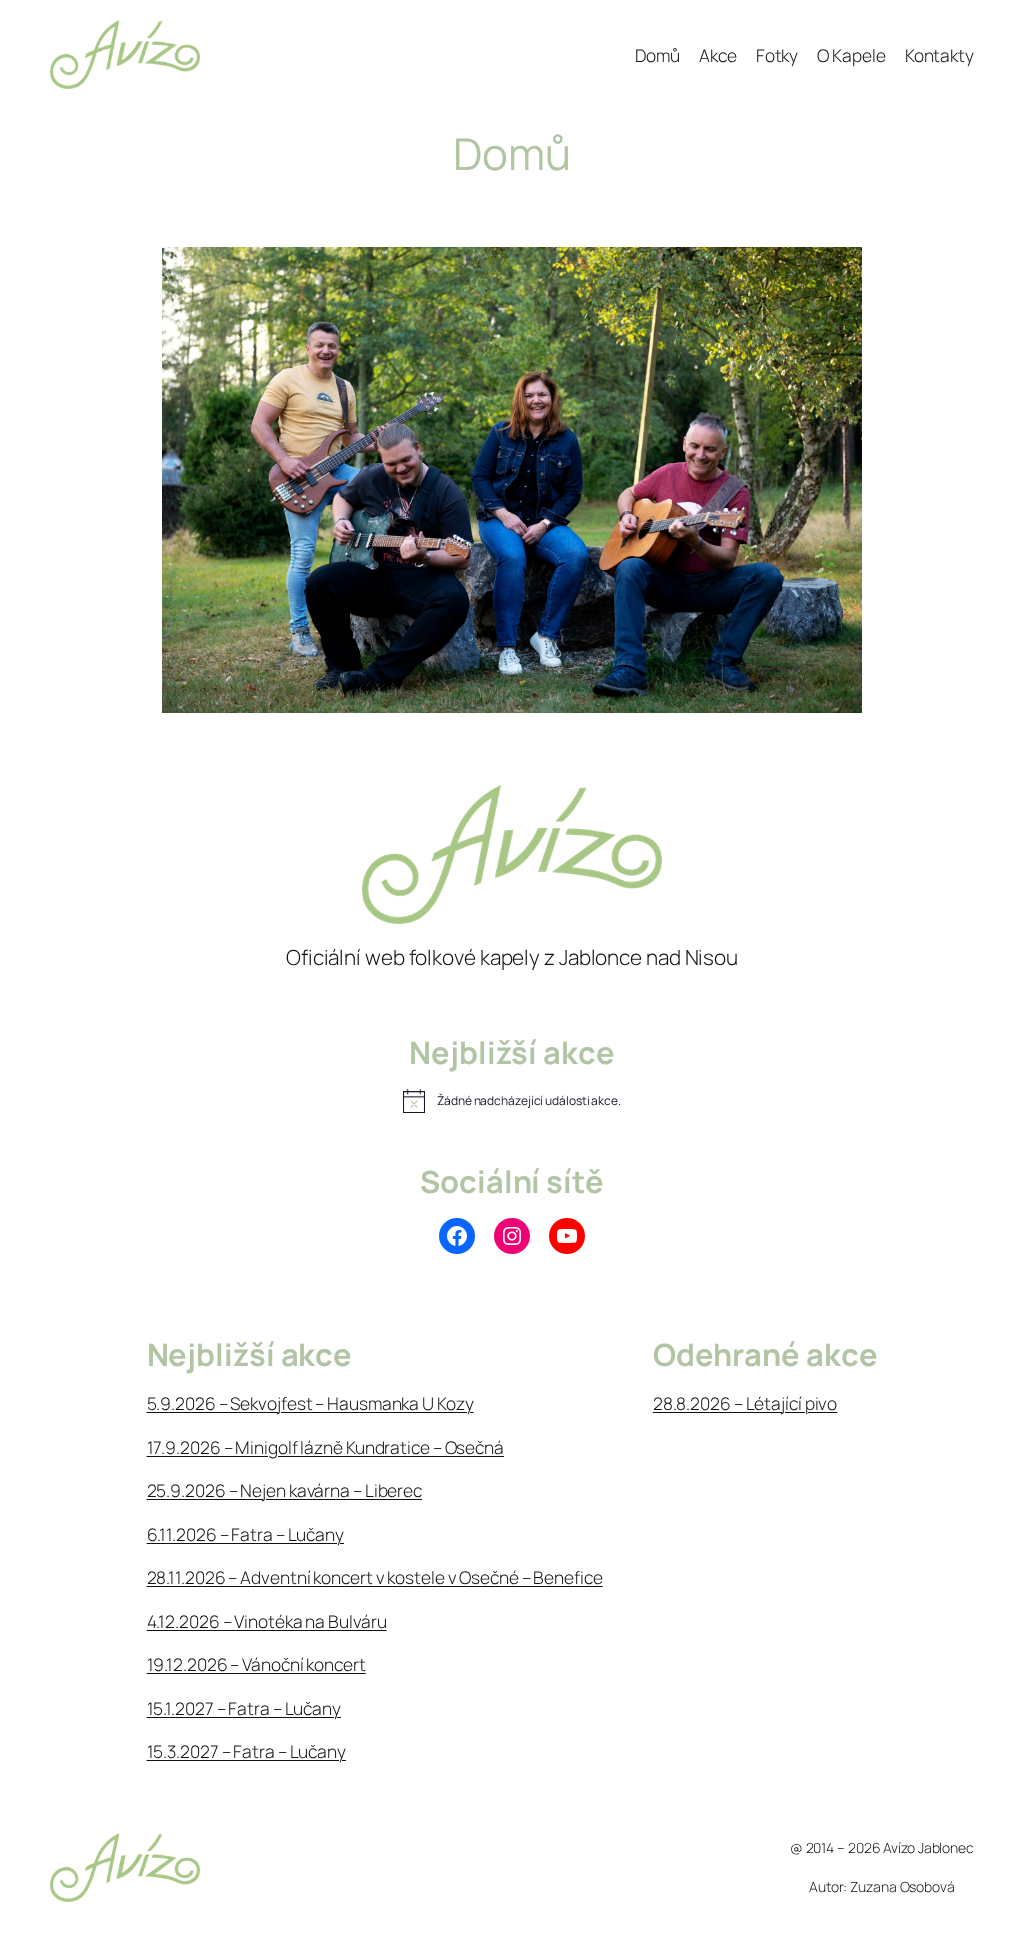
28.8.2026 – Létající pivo (745, 1403)
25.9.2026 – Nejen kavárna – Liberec (285, 1490)
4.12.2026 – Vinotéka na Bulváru (267, 1621)
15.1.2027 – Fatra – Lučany (244, 1708)
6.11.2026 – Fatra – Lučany (245, 1534)
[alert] (512, 1101)
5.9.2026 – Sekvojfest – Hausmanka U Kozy (310, 1403)
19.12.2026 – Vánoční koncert (256, 1664)
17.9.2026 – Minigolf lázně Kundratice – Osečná (325, 1447)
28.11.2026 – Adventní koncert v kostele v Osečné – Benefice (375, 1577)
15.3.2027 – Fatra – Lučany (246, 1751)
